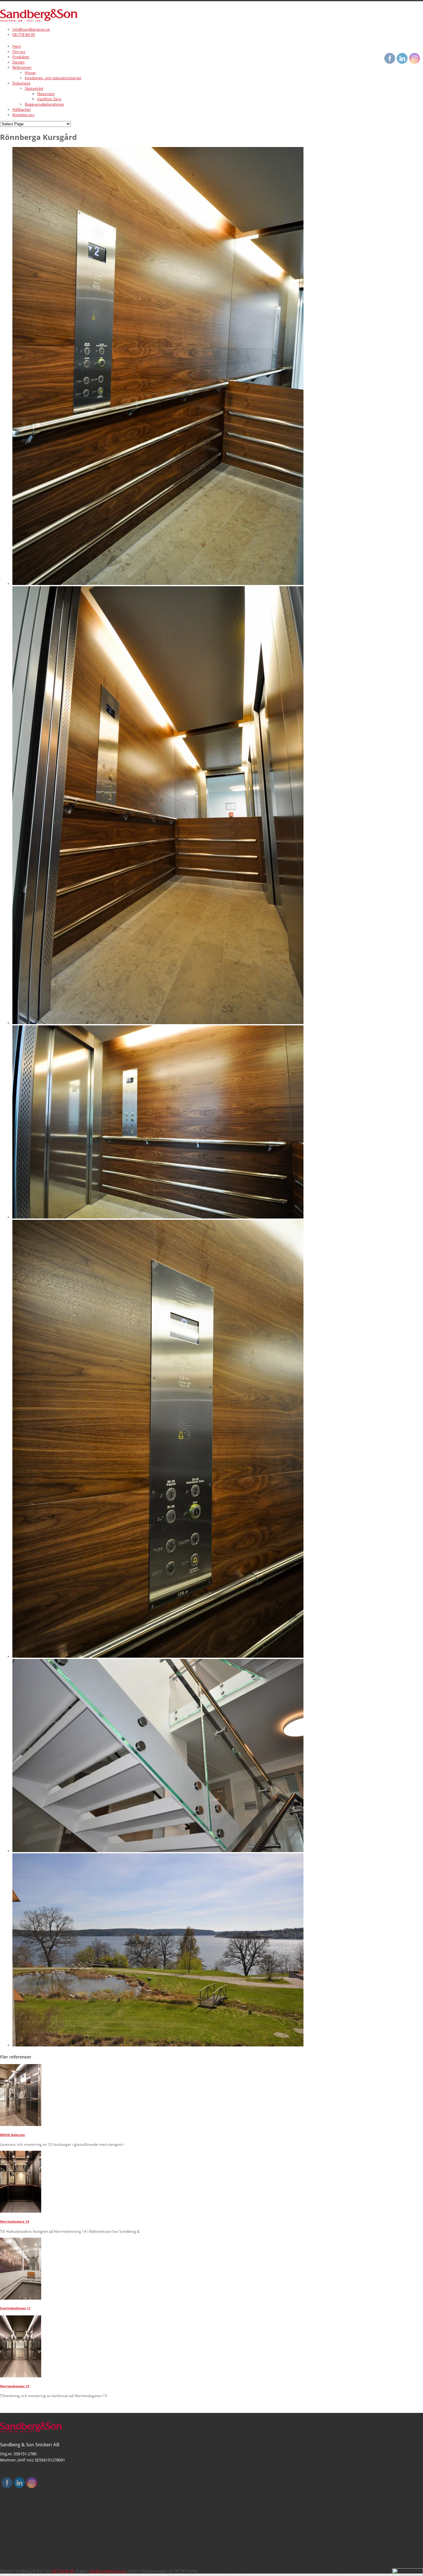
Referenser (22, 67)
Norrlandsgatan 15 (15, 2386)
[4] (158, 584)
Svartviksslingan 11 (15, 2308)
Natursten (46, 94)
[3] (158, 1217)
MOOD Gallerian (13, 2135)
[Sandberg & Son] (39, 20)
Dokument (21, 83)
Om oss (19, 52)
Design (18, 62)
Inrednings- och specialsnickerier (53, 78)
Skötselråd (34, 88)
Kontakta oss (23, 115)
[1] (158, 1023)
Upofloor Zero (49, 99)
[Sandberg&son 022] (158, 1851)
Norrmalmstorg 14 (15, 2221)
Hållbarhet (22, 109)
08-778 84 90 (24, 35)
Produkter (21, 57)
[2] (158, 1656)
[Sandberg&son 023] (158, 2045)
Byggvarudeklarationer (45, 104)
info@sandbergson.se (31, 29)
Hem (17, 46)
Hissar (30, 73)
